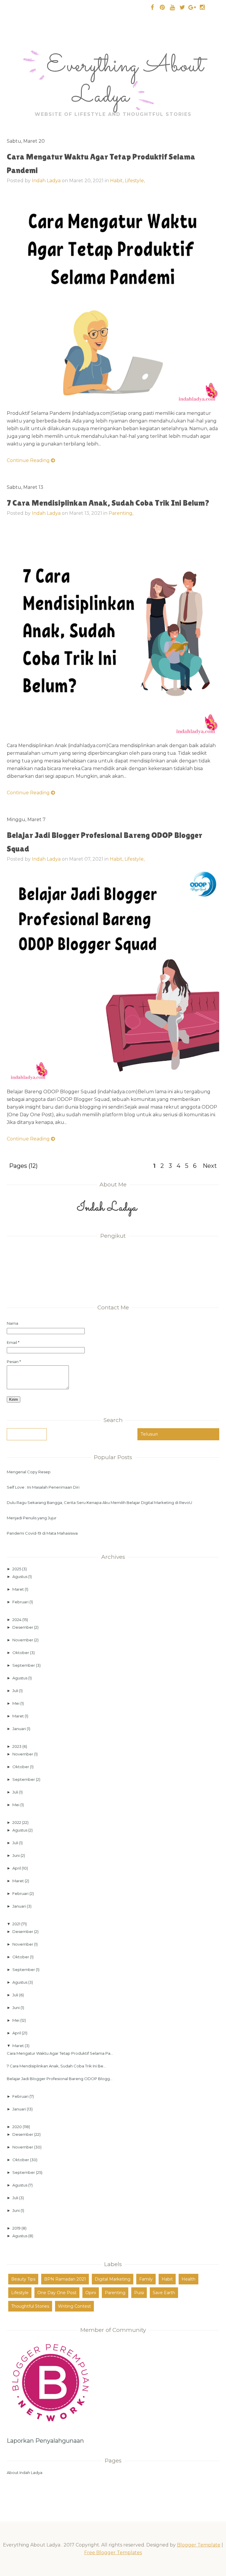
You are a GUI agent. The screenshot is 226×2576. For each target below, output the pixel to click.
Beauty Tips (23, 2279)
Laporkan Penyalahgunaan (45, 2441)
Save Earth (164, 2293)
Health (188, 2279)
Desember (23, 1627)
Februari (21, 1602)
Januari (20, 1729)
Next (210, 1166)
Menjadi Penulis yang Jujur (32, 1518)
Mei (16, 1703)
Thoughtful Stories (30, 2306)
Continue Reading (29, 460)
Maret (19, 1589)
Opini (91, 2293)
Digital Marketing (113, 2279)
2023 (17, 1746)
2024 (17, 1620)
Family (146, 2279)
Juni (16, 1855)
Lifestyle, (135, 181)
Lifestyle (20, 2293)
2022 (17, 1822)
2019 (17, 2228)
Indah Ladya (46, 181)
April (17, 1868)
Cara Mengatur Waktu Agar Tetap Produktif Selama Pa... (60, 2053)
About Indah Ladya (25, 2473)
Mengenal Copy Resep (29, 1472)
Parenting (115, 2293)
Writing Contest (74, 2306)
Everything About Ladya (125, 82)
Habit (167, 2279)
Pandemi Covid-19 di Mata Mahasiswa (42, 1533)
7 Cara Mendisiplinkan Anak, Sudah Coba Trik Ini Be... (56, 2066)
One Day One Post (57, 2293)
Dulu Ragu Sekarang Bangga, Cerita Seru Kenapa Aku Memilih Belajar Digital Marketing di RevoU (99, 1502)
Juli (16, 1691)
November (23, 1640)
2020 (18, 2127)
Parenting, (121, 513)
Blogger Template (199, 2545)
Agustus (20, 1576)
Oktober (21, 1653)
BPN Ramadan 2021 (65, 2279)
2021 (17, 1924)
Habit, (117, 181)
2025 (17, 1569)
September (24, 1665)
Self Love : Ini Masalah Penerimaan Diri (43, 1487)
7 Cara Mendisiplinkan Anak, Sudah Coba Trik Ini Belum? (108, 503)
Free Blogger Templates (113, 2553)
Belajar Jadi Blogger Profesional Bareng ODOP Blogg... (60, 2079)
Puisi (139, 2293)
